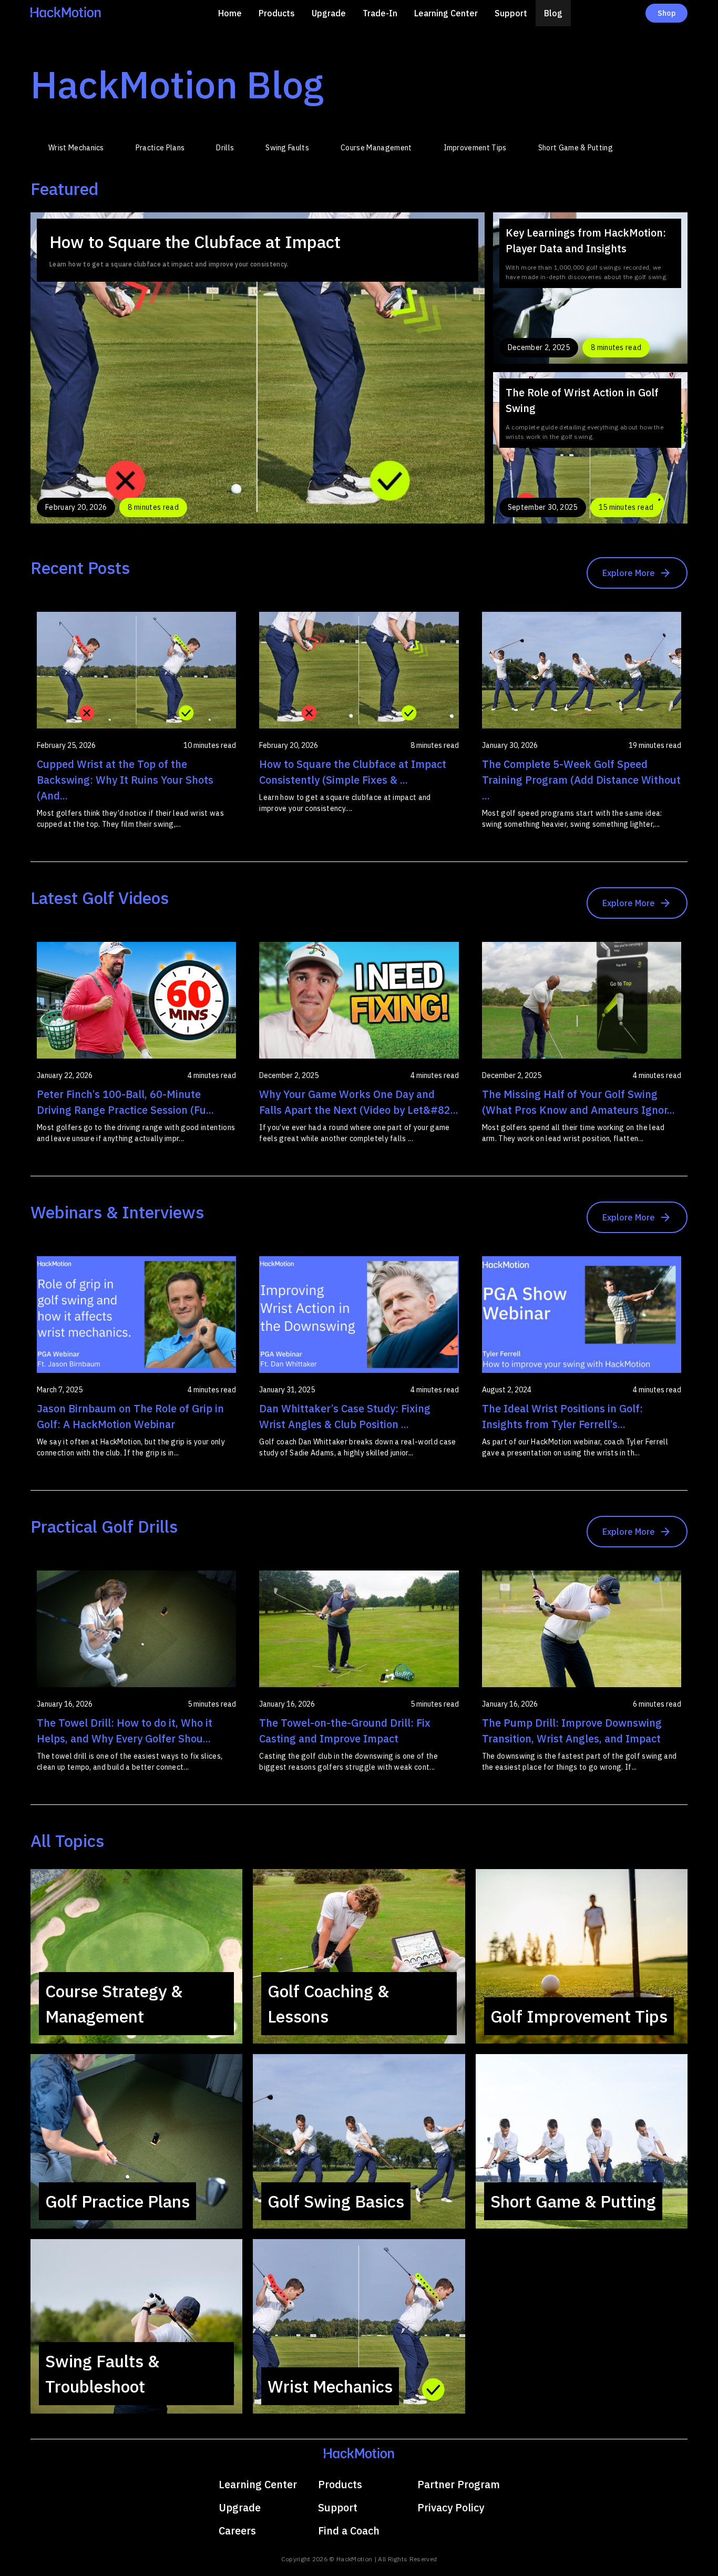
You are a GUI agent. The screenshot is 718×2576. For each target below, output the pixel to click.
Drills (225, 148)
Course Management (376, 148)
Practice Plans (160, 148)
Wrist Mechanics (76, 148)
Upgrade (329, 13)
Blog (553, 13)
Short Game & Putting (576, 148)
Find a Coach (349, 2531)
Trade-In (380, 13)
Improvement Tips (475, 148)
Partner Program (459, 2484)
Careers (237, 2531)
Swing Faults (287, 148)
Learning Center (446, 13)
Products (277, 13)
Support (511, 13)
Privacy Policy (451, 2507)
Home (230, 13)
